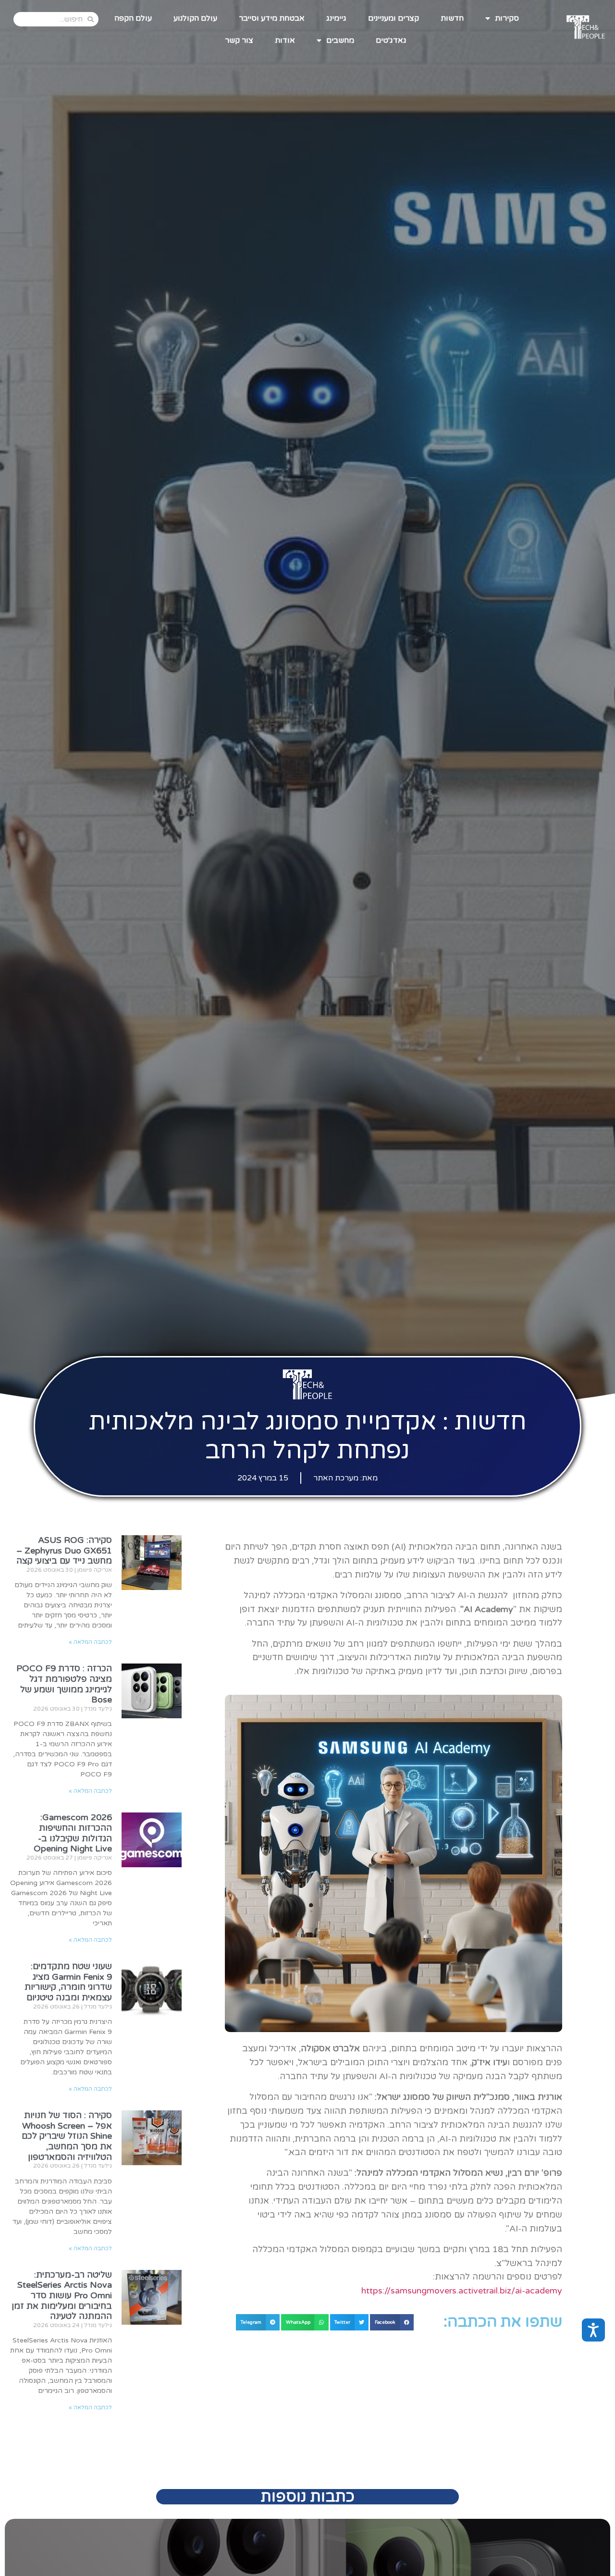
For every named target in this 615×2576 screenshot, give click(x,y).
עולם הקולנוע (195, 18)
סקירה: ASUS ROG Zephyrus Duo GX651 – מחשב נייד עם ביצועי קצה (64, 1550)
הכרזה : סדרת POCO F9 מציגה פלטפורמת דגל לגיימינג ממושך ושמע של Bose (64, 1684)
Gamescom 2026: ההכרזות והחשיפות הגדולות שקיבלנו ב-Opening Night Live (73, 1833)
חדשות (452, 18)
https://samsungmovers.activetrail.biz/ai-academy (462, 2291)
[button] (392, 2322)
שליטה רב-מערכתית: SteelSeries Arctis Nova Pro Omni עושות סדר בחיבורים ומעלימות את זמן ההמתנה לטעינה (62, 2295)
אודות (285, 40)
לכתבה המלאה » (90, 1642)
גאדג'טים (391, 40)
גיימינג (336, 18)
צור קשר (239, 40)
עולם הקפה (133, 18)
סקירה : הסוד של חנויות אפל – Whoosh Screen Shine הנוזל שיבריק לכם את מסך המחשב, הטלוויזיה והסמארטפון (67, 2136)
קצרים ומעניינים (394, 18)
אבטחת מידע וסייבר (272, 18)
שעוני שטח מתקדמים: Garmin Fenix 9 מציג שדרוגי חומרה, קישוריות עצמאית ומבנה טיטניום (68, 1982)
